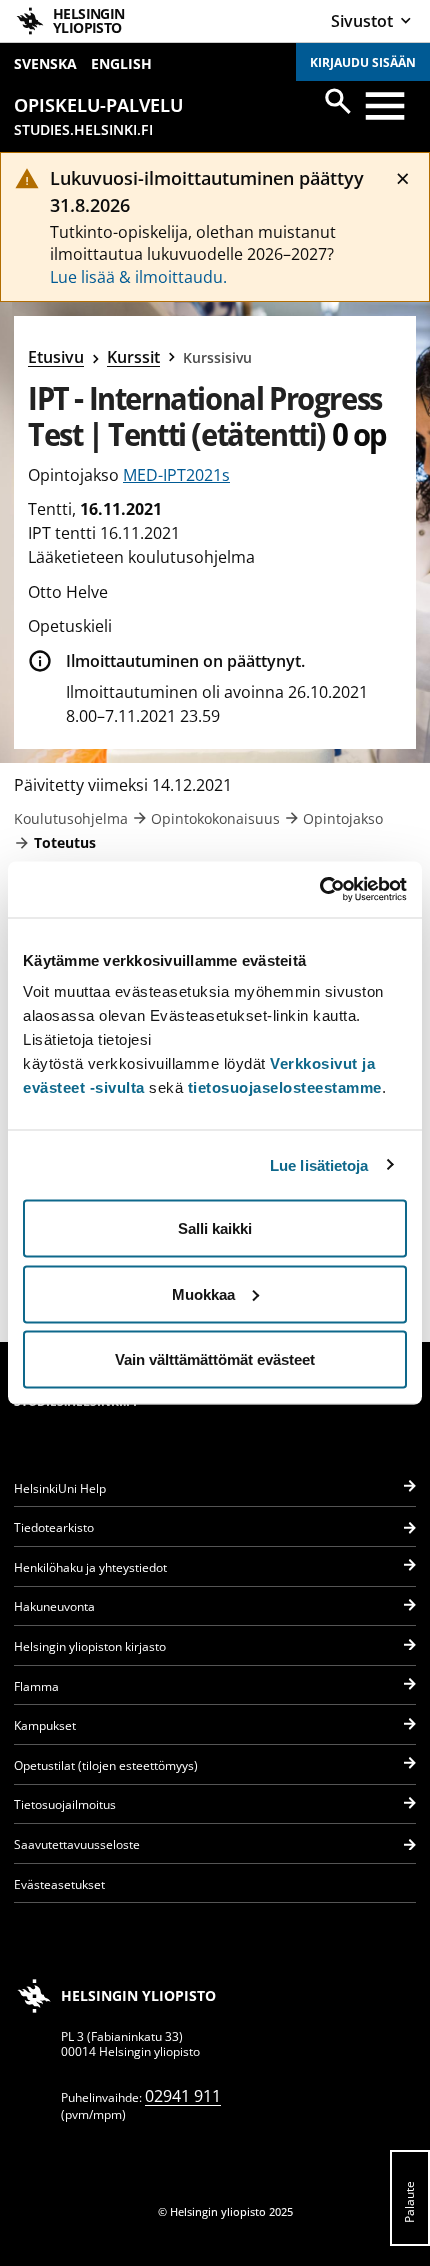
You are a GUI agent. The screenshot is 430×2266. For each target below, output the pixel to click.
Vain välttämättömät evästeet (215, 1359)
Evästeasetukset (59, 1884)
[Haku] (338, 101)
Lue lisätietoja (319, 1164)
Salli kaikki (215, 1228)
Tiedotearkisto (54, 1527)
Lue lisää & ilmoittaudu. (138, 277)
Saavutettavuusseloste (77, 1844)
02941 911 (183, 2096)
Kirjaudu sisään (363, 62)
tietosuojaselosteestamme (285, 1087)
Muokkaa (203, 1293)
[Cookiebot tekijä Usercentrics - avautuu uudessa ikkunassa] (319, 890)
